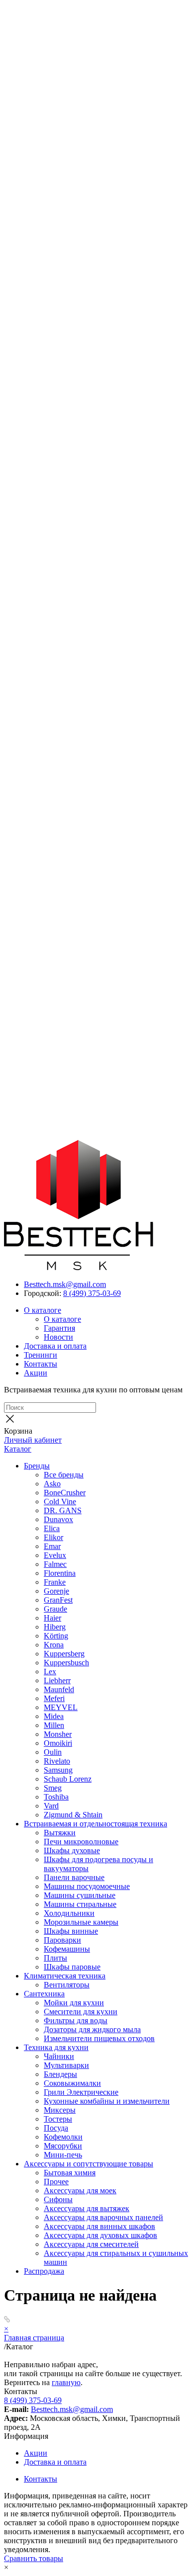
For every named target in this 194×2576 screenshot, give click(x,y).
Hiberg (55, 1627)
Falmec (55, 1564)
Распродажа (44, 2271)
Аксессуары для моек (80, 2190)
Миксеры (60, 2110)
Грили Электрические (81, 2092)
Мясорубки (63, 2146)
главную (66, 2382)
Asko (52, 1484)
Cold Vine (60, 1502)
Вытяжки (60, 1833)
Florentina (60, 1573)
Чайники (59, 2056)
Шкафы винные (71, 1931)
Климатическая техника (65, 1976)
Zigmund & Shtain (73, 1815)
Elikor (53, 1537)
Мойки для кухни (74, 2003)
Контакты (41, 1364)
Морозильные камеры (81, 1922)
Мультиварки (66, 2065)
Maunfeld (59, 1689)
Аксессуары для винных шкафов (99, 2226)
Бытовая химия (70, 2173)
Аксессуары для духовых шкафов (100, 2235)
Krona (54, 1645)
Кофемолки (63, 2137)
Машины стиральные (80, 1904)
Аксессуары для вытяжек (87, 2208)
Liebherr (57, 1680)
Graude (55, 1609)
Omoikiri (58, 1743)
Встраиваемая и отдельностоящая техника (96, 1824)
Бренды (37, 1466)
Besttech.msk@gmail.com (65, 1284)
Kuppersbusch (66, 1663)
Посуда (56, 2128)
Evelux (55, 1555)
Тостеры (58, 2119)
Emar (52, 1546)
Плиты (55, 1958)
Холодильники (69, 1913)
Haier (52, 1618)
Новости (58, 1337)
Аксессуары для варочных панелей (103, 2217)
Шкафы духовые (72, 1850)
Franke (55, 1582)
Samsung (58, 1770)
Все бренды (64, 1475)
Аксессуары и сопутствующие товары (89, 2164)
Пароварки (62, 1940)
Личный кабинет (33, 1440)
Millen (54, 1725)
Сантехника (44, 1994)
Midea (54, 1716)
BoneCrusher (65, 1493)
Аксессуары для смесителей (91, 2244)
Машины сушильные (80, 1895)
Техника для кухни (56, 2047)
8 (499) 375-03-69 (92, 1293)
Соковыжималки (72, 2083)
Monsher (58, 1734)
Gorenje (56, 1591)
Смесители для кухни (81, 2012)
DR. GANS (63, 1510)
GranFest (58, 1600)
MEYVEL (61, 1707)
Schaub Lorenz (68, 1779)
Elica (52, 1528)
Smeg (53, 1788)
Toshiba (56, 1797)
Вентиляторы (67, 1985)
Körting (56, 1636)
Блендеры (60, 2074)
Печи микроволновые (81, 1842)
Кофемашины (67, 1949)
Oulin (53, 1752)
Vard (51, 1806)
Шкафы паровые (72, 1967)
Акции (36, 1373)
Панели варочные (74, 1877)
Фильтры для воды (76, 2020)
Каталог (18, 1449)
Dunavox (58, 1519)
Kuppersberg (64, 1654)
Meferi (54, 1698)
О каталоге (43, 1310)
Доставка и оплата (55, 1346)
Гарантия (59, 1328)
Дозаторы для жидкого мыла (92, 2029)
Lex (50, 1672)
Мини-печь (63, 2155)
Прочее (56, 2182)
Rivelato (57, 1761)
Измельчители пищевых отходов (99, 2038)
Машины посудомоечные (87, 1886)
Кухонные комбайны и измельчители (107, 2101)
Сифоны (58, 2199)
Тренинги (41, 1355)
